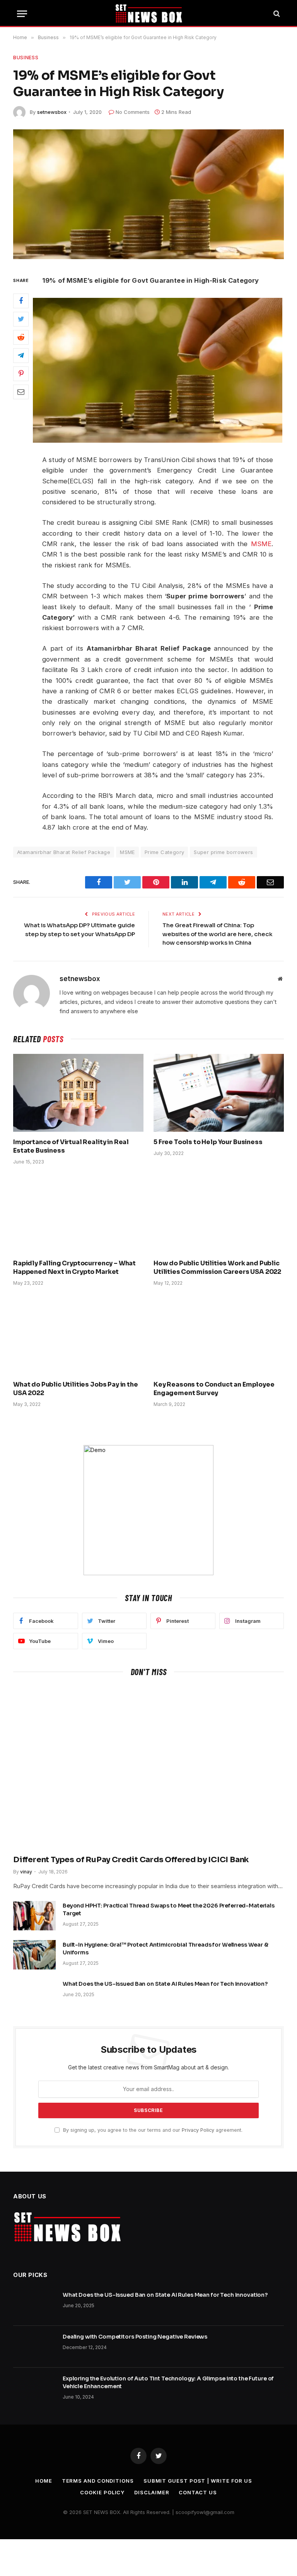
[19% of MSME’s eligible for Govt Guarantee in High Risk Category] (148, 194)
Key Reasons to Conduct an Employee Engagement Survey (214, 1389)
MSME (261, 544)
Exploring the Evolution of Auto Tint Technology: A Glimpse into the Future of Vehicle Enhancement (168, 2382)
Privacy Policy (198, 2130)
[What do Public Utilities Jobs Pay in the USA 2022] (78, 1336)
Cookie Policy (102, 2492)
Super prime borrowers (223, 852)
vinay (26, 1872)
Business (26, 57)
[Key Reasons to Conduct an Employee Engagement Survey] (219, 1336)
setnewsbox (52, 112)
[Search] (276, 14)
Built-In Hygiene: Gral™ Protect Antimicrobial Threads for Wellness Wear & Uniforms (166, 1949)
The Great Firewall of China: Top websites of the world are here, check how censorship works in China (218, 934)
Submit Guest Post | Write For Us (198, 2481)
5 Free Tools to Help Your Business (208, 1142)
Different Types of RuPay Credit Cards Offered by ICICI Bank (131, 1860)
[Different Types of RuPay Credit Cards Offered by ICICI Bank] (148, 1768)
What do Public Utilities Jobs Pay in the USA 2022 (76, 1389)
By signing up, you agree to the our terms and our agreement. (152, 2130)
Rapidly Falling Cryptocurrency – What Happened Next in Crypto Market (74, 1267)
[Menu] (22, 14)
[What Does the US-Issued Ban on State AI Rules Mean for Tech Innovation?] (34, 1994)
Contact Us (198, 2492)
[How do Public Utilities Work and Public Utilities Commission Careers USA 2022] (219, 1214)
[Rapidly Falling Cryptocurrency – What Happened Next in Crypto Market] (78, 1214)
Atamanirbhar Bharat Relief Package (64, 852)
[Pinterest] (21, 374)
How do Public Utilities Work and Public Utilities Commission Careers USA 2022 (217, 1267)
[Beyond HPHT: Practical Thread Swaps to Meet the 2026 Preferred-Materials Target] (34, 1916)
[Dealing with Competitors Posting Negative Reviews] (34, 2347)
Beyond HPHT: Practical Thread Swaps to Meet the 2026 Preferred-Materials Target (169, 1909)
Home (44, 2481)
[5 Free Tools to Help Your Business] (219, 1093)
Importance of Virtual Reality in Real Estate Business (71, 1146)
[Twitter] (21, 319)
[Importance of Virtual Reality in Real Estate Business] (78, 1093)
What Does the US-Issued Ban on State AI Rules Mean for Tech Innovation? (165, 1984)
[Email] (21, 392)
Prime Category (164, 852)
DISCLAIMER (152, 2492)
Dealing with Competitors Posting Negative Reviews (135, 2337)
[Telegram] (21, 356)
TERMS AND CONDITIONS (98, 2481)
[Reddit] (21, 337)
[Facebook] (21, 301)
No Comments (133, 112)
